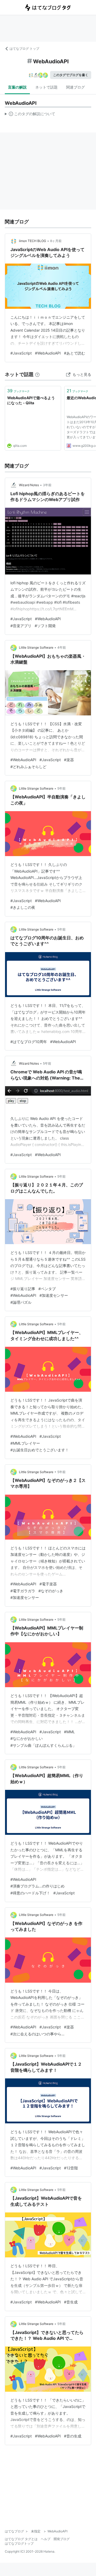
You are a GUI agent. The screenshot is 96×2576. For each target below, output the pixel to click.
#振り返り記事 (23, 1289)
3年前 (47, 485)
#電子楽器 (48, 1584)
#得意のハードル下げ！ (30, 1893)
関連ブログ (75, 87)
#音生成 (71, 2302)
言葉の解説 (17, 87)
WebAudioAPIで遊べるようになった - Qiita (31, 400)
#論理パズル (21, 1302)
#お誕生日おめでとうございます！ (40, 1450)
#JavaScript (21, 353)
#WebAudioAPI (48, 353)
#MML (69, 1732)
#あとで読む (75, 353)
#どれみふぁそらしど (28, 767)
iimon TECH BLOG (33, 241)
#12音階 (71, 2168)
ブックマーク (18, 391)
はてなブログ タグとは (21, 2539)
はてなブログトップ (19, 2543)
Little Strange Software (36, 647)
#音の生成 (73, 2436)
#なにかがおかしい (27, 1738)
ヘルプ (46, 2539)
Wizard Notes (29, 485)
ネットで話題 (46, 87)
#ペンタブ (47, 1289)
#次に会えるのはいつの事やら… (37, 2034)
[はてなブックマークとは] (37, 374)
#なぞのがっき (51, 1591)
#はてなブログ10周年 (29, 1042)
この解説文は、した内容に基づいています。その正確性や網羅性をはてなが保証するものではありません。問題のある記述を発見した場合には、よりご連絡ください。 (30, 115)
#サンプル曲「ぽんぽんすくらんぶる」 (43, 1745)
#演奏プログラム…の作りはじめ (37, 1886)
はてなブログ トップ (24, 49)
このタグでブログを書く (71, 75)
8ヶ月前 (56, 241)
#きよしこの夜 (23, 907)
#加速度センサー (54, 1295)
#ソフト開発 (45, 626)
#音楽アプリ (21, 626)
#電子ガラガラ (23, 1591)
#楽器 (69, 760)
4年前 (62, 647)
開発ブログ (62, 2539)
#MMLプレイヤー (25, 1443)
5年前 (61, 788)
